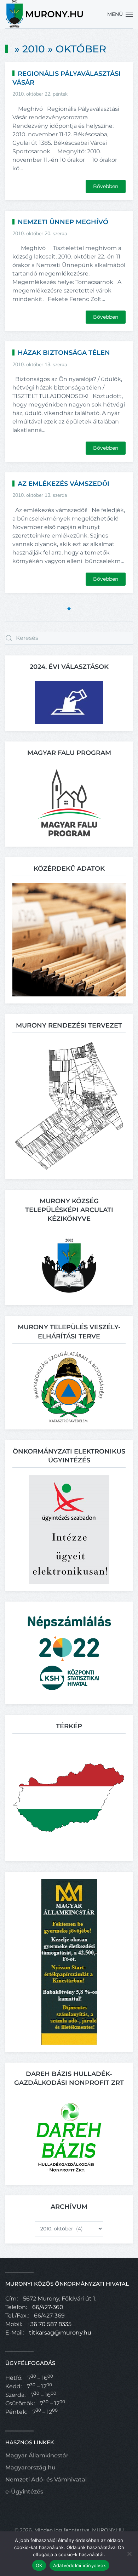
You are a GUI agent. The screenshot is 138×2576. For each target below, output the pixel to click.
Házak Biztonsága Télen (64, 353)
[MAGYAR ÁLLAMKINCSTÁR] (69, 1961)
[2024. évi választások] (69, 702)
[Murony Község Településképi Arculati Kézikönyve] (69, 1265)
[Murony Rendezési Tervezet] (69, 1106)
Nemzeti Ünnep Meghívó (63, 222)
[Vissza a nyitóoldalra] (45, 14)
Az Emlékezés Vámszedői (64, 484)
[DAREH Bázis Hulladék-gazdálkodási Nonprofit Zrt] (69, 2137)
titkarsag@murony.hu (60, 2333)
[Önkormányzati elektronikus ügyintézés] (69, 1529)
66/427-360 (48, 2307)
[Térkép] (69, 1797)
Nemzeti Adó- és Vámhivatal (46, 2480)
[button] (120, 14)
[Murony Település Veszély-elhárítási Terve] (69, 1386)
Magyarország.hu (30, 2467)
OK (39, 2565)
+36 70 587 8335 (49, 2324)
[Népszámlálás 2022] (69, 1652)
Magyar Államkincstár (37, 2455)
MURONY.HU (108, 2530)
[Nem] (129, 2554)
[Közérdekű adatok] (69, 939)
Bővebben (106, 186)
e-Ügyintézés (24, 2492)
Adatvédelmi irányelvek (80, 2565)
